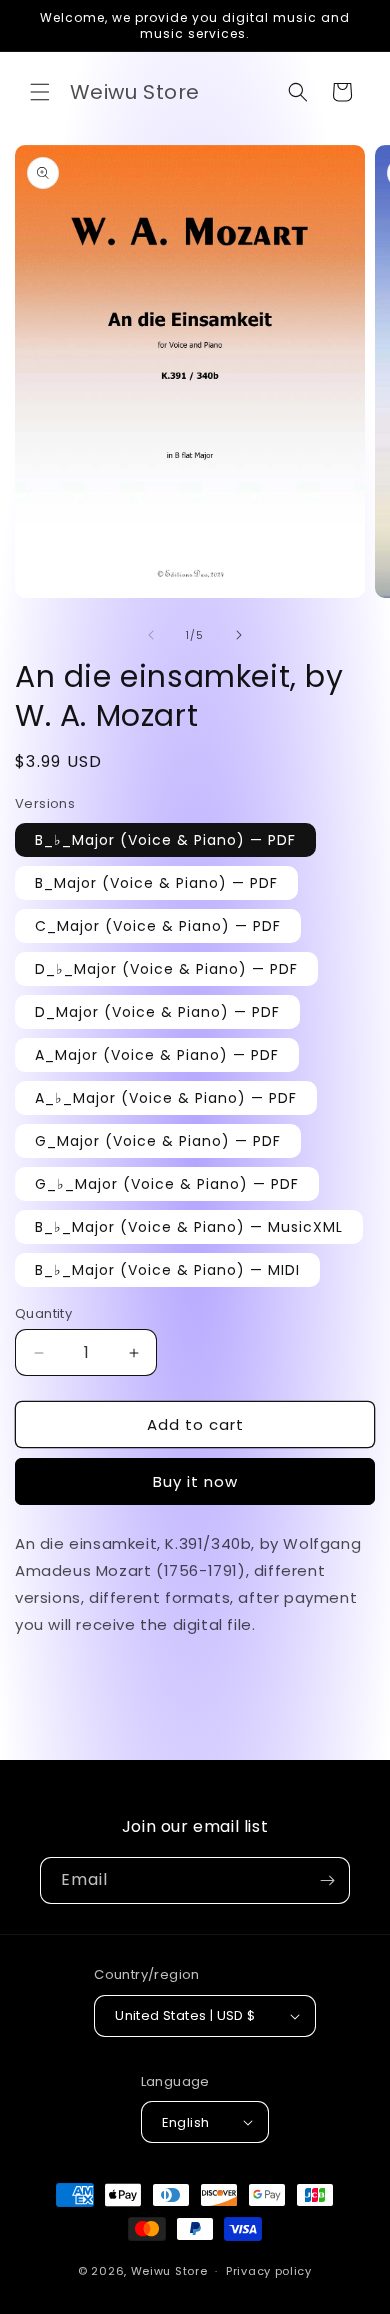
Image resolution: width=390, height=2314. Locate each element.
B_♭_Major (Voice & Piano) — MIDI (167, 1270)
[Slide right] (239, 635)
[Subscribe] (327, 1880)
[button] (40, 92)
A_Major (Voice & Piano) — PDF (157, 1055)
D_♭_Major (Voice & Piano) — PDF (166, 969)
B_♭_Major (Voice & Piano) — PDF (165, 840)
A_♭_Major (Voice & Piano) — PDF (166, 1098)
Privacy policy (269, 2271)
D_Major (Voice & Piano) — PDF (157, 1012)
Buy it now (195, 1481)
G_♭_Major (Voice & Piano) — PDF (167, 1184)
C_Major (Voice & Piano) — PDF (158, 926)
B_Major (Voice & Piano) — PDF (156, 883)
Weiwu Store (169, 2271)
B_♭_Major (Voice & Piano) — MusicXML (189, 1227)
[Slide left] (151, 635)
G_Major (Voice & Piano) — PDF (158, 1141)
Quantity (43, 1313)
